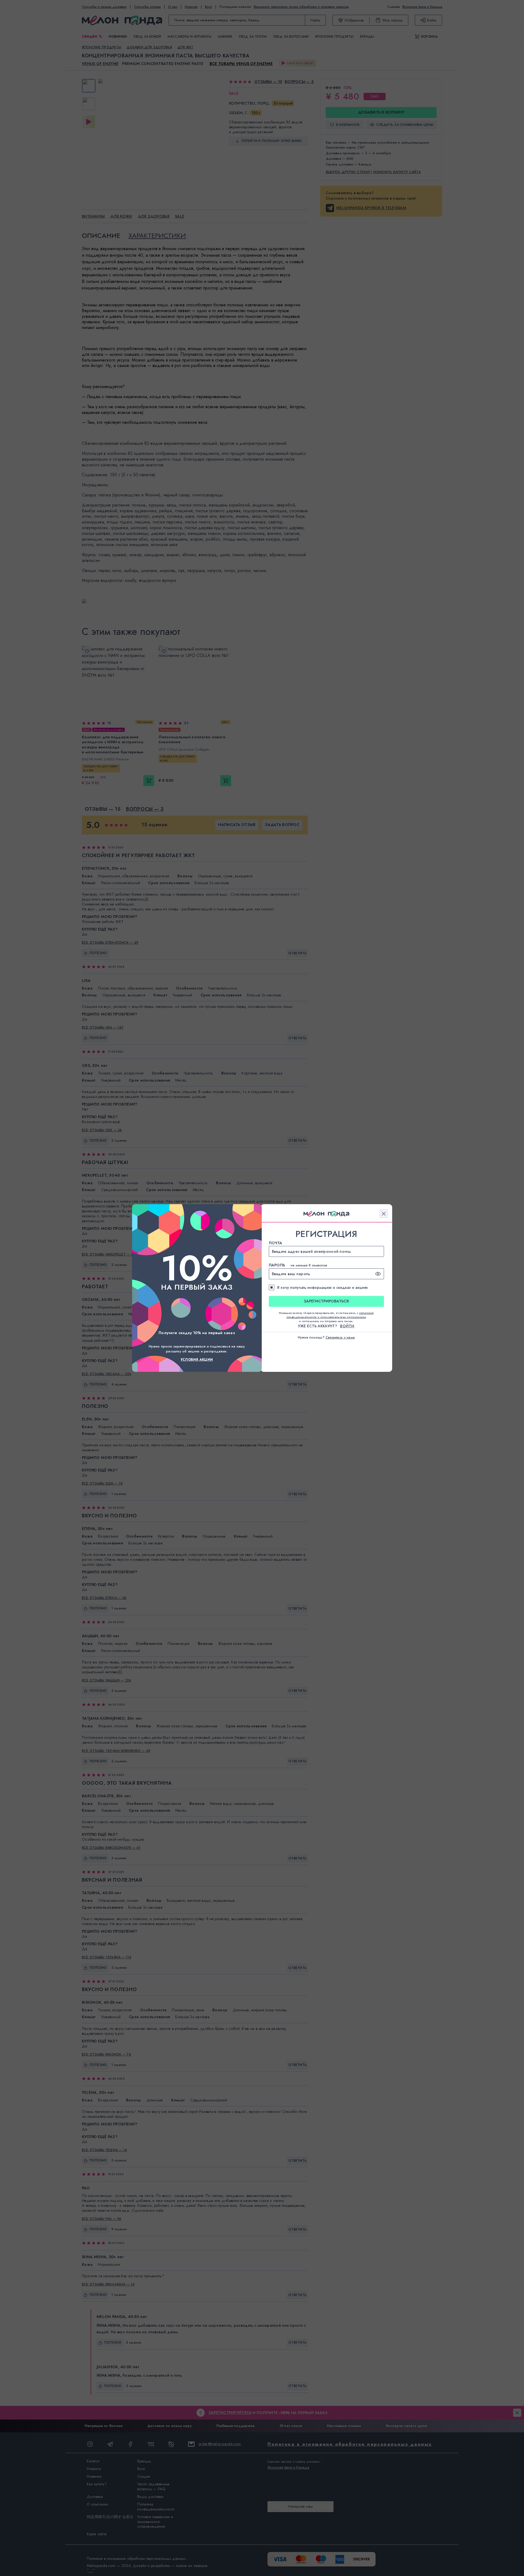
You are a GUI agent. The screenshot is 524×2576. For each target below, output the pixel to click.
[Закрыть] (384, 1214)
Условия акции (197, 1360)
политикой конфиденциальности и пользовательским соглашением (330, 1315)
